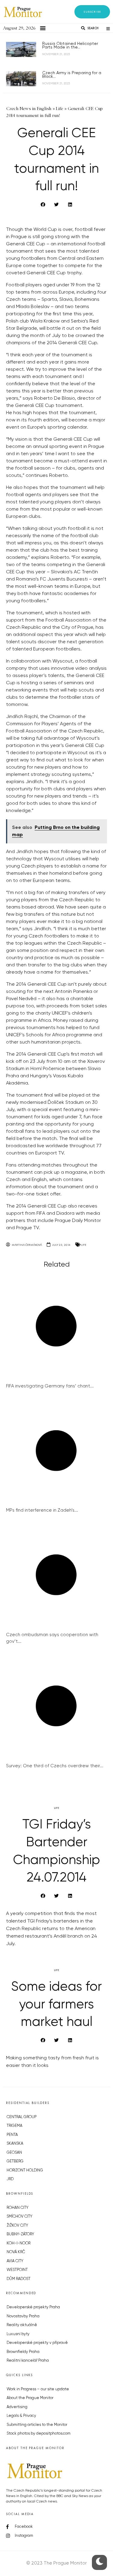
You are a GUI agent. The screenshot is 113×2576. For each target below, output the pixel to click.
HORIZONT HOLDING (25, 2170)
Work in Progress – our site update (38, 2389)
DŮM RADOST (19, 2279)
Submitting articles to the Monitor (37, 2425)
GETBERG (15, 2161)
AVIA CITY (15, 2261)
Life (84, 1245)
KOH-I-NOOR (19, 2243)
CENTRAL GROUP (22, 2117)
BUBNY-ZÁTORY (20, 2234)
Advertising (17, 2407)
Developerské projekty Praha (33, 2307)
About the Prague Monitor (30, 2398)
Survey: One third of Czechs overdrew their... (55, 1766)
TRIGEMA (14, 2126)
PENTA (12, 2135)
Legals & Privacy (21, 2416)
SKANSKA (15, 2144)
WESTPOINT (17, 2270)
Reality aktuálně (22, 2325)
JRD (10, 2179)
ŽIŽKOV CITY (17, 2226)
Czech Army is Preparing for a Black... (72, 75)
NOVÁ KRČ (16, 2252)
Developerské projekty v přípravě (37, 2343)
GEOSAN (14, 2153)
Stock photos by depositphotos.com (39, 2434)
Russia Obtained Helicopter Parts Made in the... (70, 46)
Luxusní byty (18, 2334)
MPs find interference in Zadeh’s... (42, 1510)
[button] (92, 12)
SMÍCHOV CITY (19, 2217)
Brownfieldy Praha (23, 2352)
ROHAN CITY (17, 2208)
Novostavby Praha (23, 2316)
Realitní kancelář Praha (28, 2361)
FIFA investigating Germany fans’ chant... (50, 1386)
